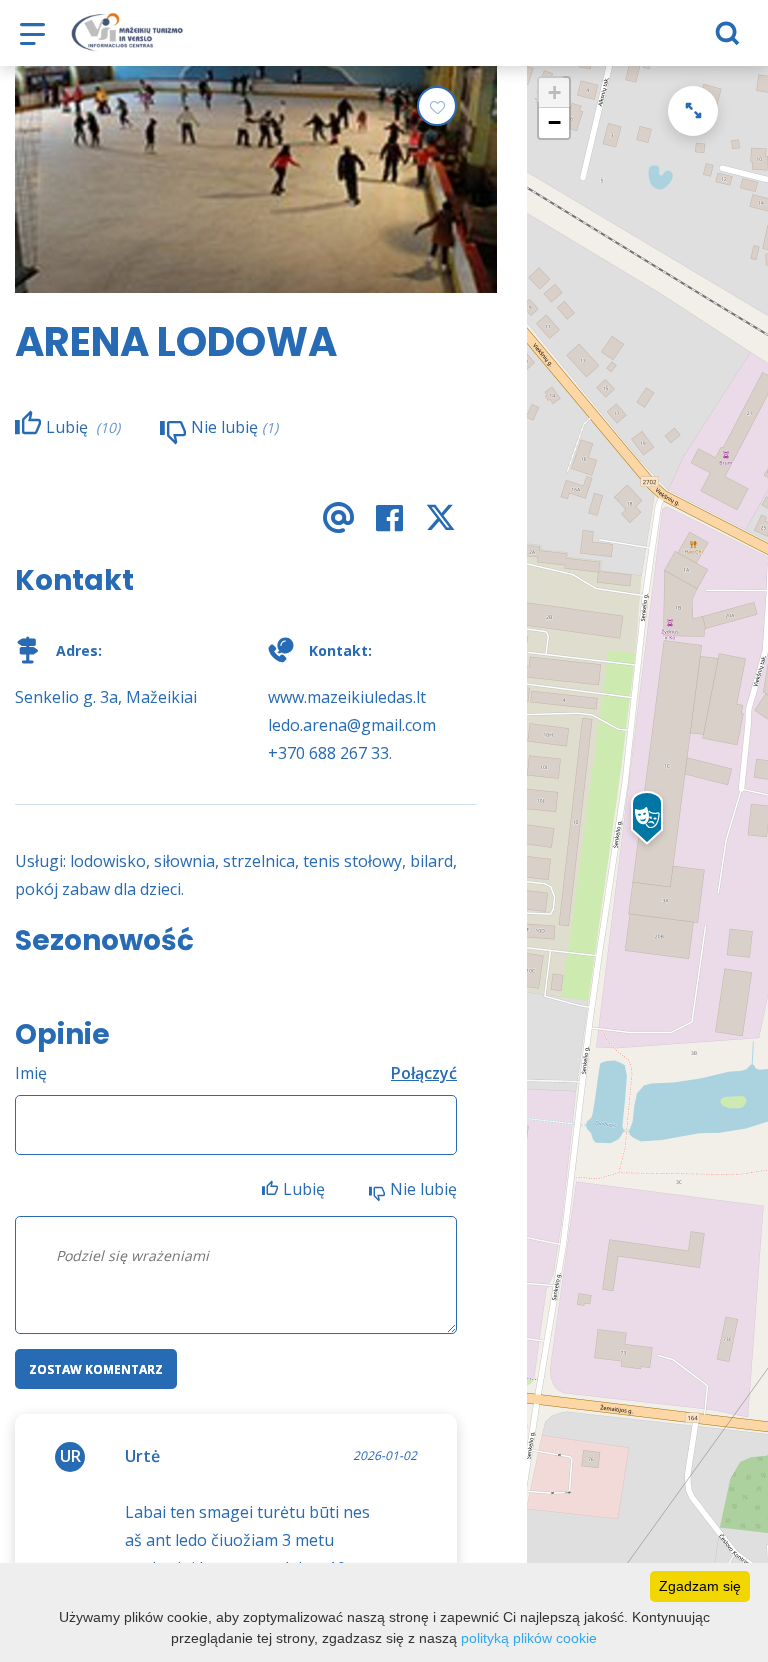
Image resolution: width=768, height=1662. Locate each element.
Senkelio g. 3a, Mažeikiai (106, 697)
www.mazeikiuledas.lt (347, 697)
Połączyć (424, 1073)
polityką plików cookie (529, 1638)
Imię (31, 1073)
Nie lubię (423, 1189)
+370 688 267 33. (330, 753)
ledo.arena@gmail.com (352, 725)
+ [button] (554, 92)
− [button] (554, 122)
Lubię (306, 1189)
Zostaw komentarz (96, 1369)
